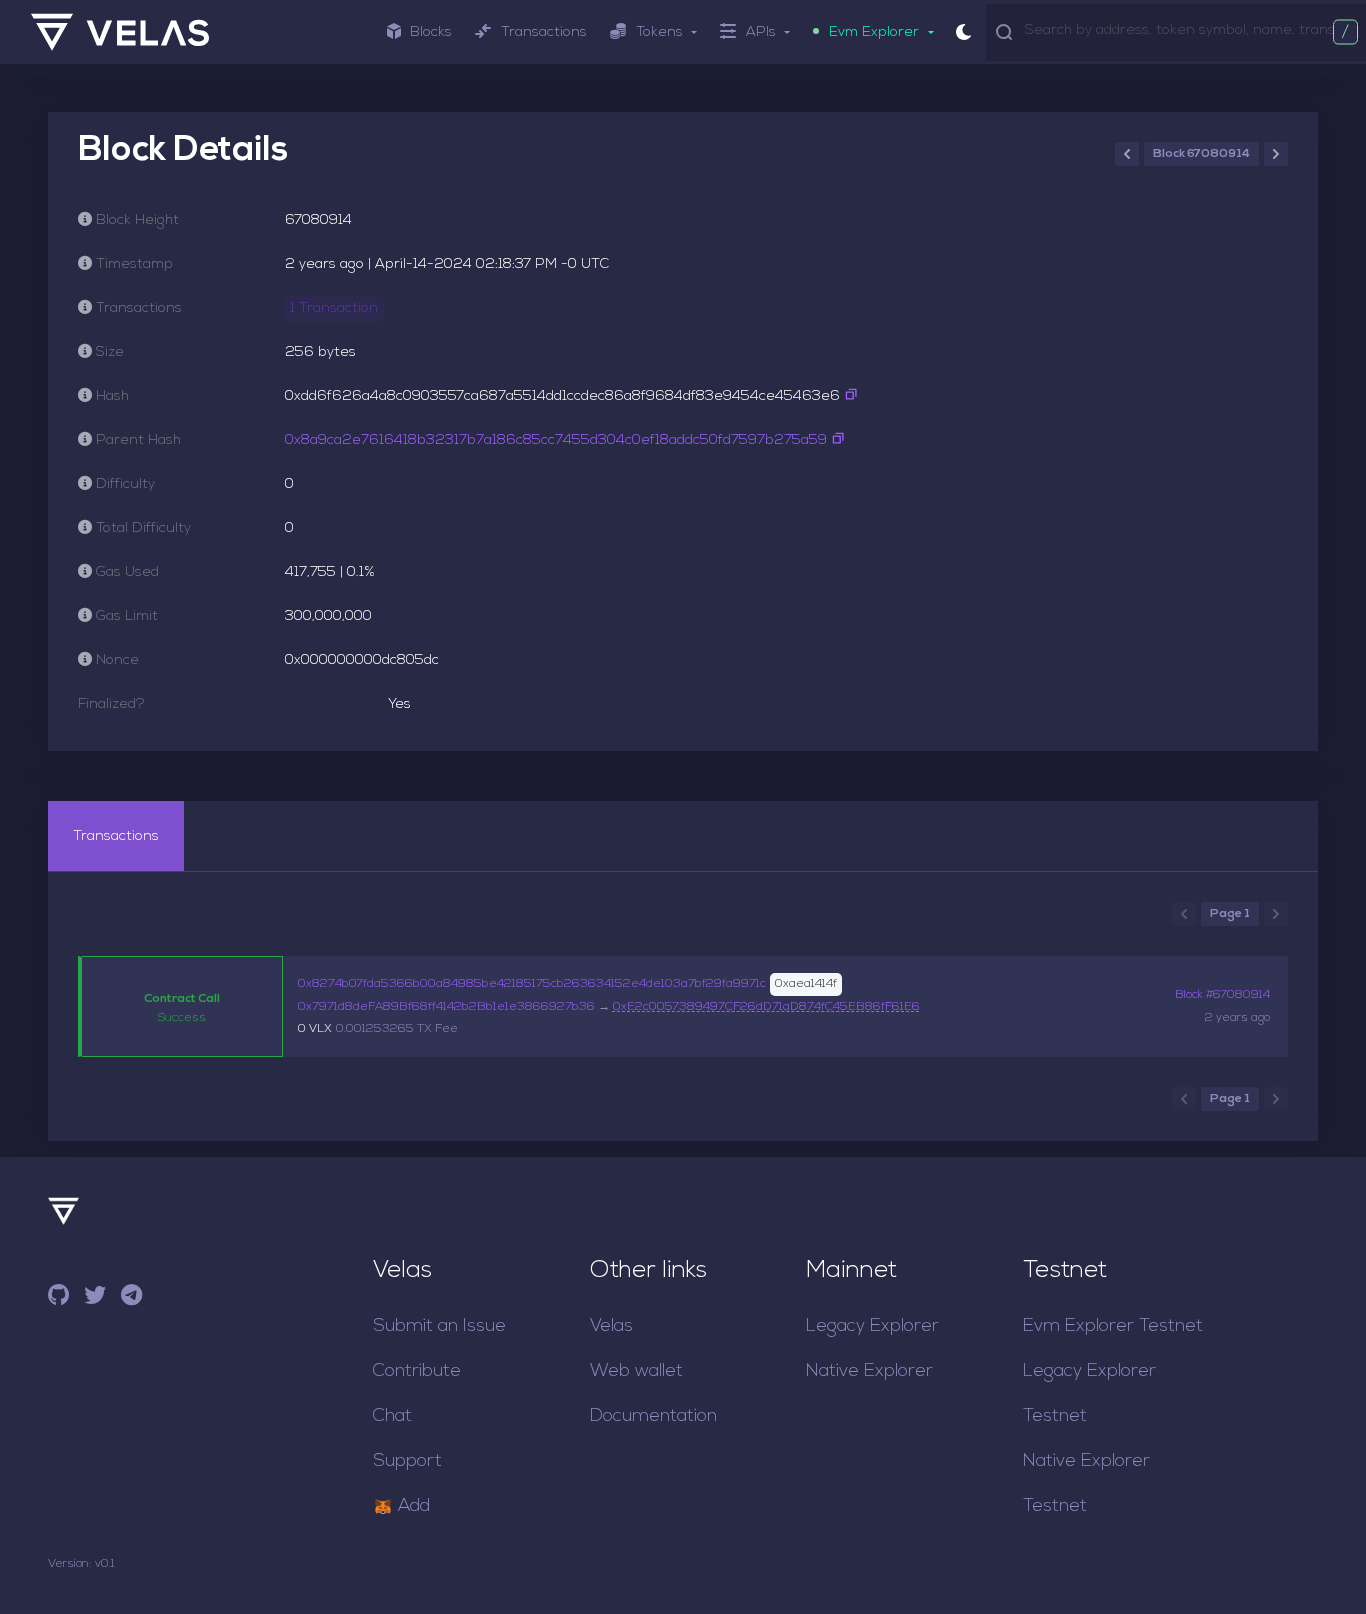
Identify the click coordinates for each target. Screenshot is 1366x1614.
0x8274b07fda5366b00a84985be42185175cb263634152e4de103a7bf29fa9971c (532, 984)
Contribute (417, 1371)
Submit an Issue (439, 1326)
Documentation (653, 1416)
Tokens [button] (659, 32)
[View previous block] (1127, 154)
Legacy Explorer (872, 1326)
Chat (392, 1416)
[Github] (58, 1298)
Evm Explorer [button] (874, 32)
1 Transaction (334, 308)
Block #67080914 (1222, 995)
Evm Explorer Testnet (1113, 1326)
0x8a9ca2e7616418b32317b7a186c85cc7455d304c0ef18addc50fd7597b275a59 (556, 440)
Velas (611, 1326)
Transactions (544, 32)
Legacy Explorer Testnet (1089, 1394)
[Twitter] (95, 1298)
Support (407, 1461)
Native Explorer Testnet (1086, 1484)
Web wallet (636, 1371)
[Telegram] (131, 1298)
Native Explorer (869, 1371)
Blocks (431, 32)
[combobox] (1191, 31)
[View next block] (1276, 154)
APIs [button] (761, 32)
